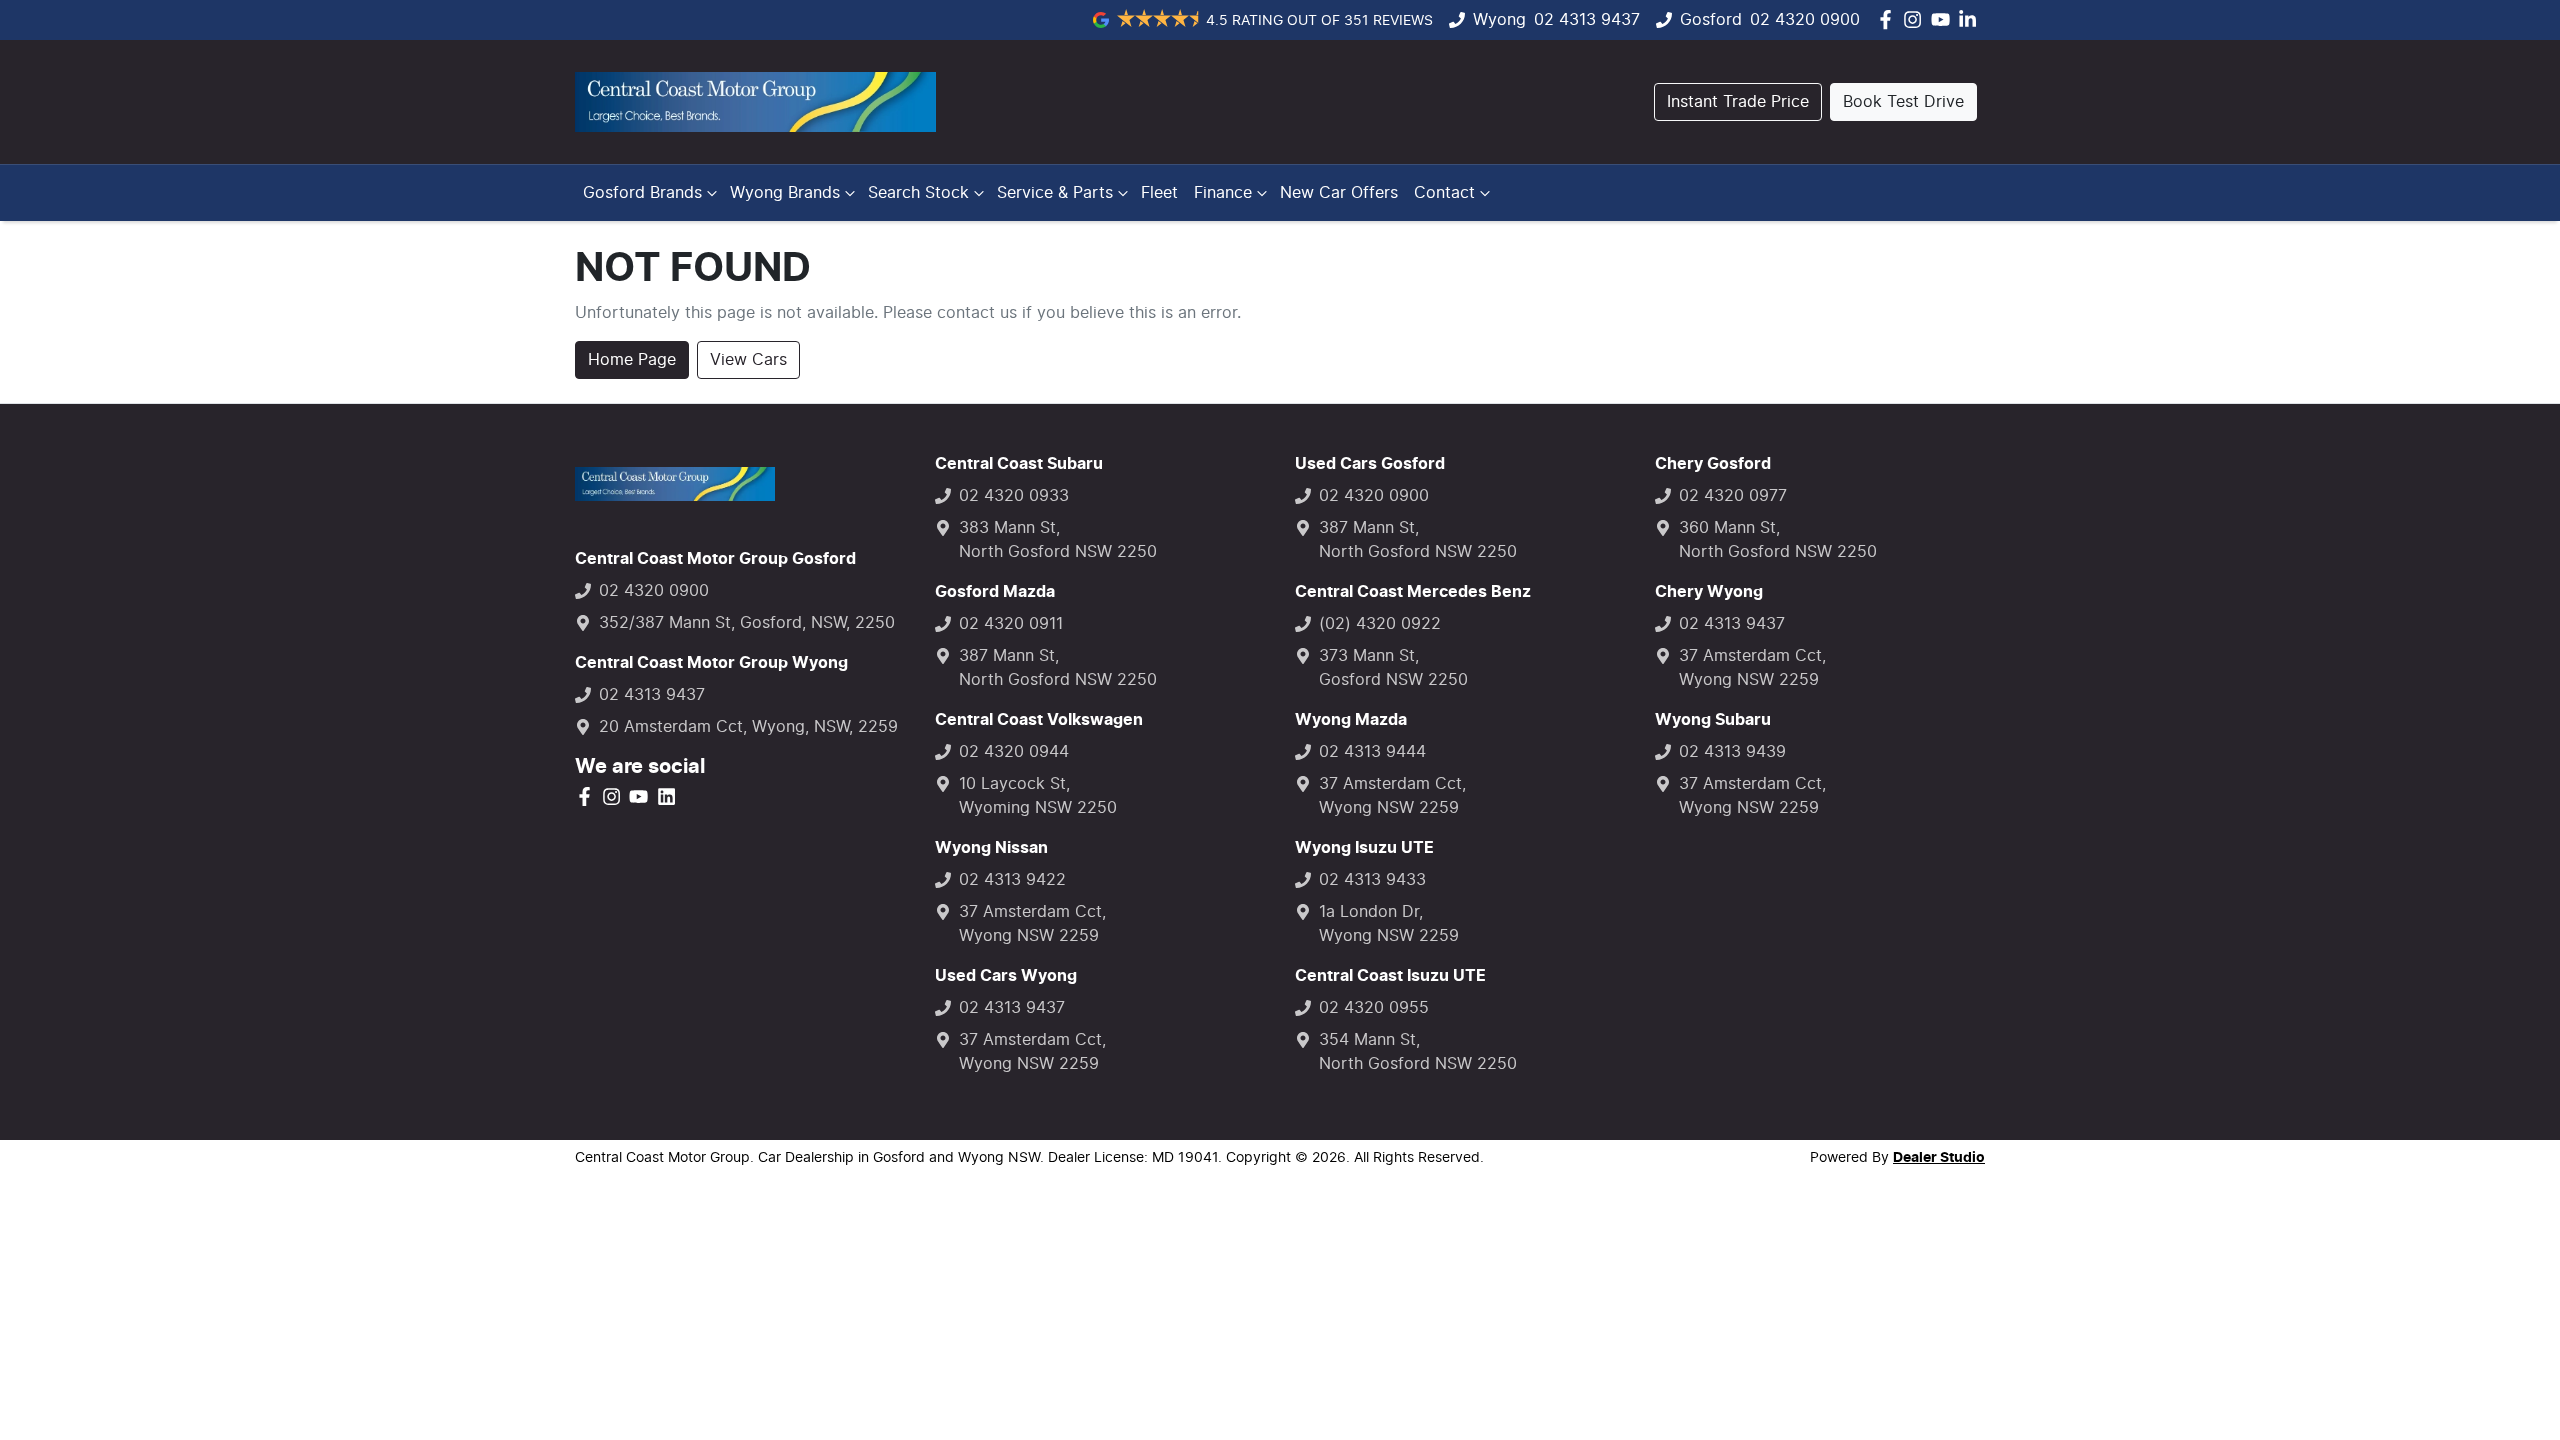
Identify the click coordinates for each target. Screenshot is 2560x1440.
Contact (1444, 193)
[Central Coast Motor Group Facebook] (1889, 19)
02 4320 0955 (1374, 1008)
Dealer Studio (1939, 1158)
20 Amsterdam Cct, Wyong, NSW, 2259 (748, 727)
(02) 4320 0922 (1380, 624)
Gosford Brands (642, 193)
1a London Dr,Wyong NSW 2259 (1389, 924)
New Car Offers (1339, 193)
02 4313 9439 (1732, 752)
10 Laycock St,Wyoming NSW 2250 (1038, 796)
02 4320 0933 (1014, 496)
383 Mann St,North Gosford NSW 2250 (1058, 540)
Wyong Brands (785, 193)
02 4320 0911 (1011, 624)
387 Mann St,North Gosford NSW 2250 (1058, 668)
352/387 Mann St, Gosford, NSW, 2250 (747, 623)
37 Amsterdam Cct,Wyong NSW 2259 (1032, 924)
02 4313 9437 (1587, 20)
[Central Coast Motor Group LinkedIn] (1971, 19)
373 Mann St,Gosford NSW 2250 (1393, 668)
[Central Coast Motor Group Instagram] (1916, 19)
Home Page (632, 360)
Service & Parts (1055, 193)
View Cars (748, 360)
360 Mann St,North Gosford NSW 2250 (1778, 540)
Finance (1223, 193)
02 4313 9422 (1012, 880)
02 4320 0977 (1733, 496)
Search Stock (918, 193)
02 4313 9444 (1372, 752)
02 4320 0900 (1805, 20)
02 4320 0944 (1014, 752)
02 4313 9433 (1372, 880)
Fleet (1159, 193)
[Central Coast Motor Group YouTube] (1944, 19)
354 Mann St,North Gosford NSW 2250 (1418, 1052)
